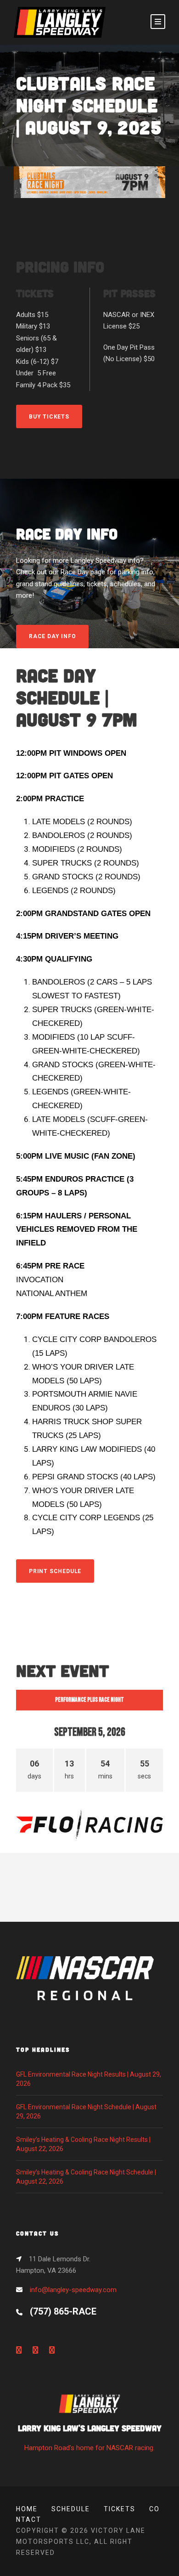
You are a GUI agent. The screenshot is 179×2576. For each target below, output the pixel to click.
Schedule (71, 2509)
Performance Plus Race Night (89, 1700)
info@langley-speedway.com (73, 2290)
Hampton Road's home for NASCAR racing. (90, 2437)
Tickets (120, 2509)
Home (27, 2509)
